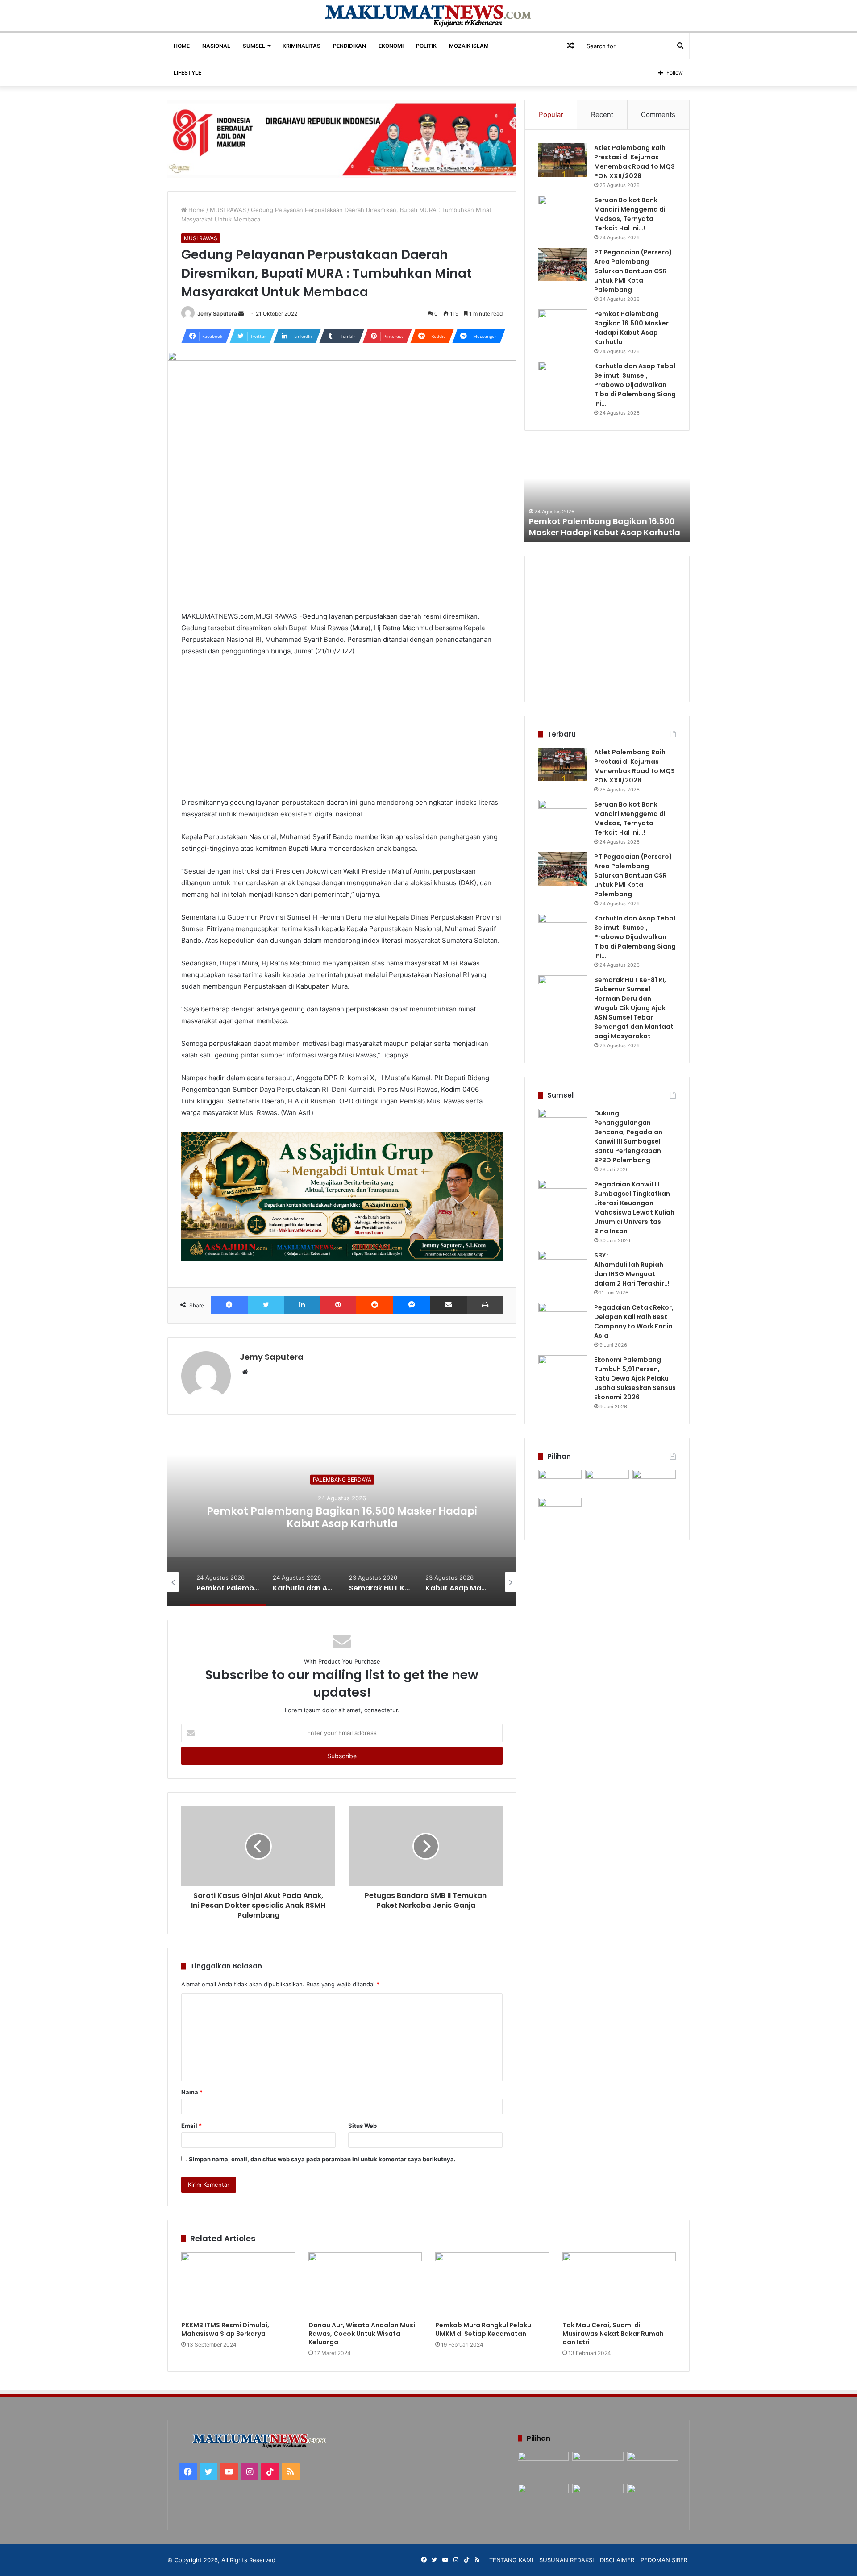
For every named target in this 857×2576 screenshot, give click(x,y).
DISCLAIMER (617, 2560)
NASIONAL (216, 46)
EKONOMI (391, 46)
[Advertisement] (342, 731)
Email (191, 2126)
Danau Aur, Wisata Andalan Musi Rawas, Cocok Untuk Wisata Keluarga (362, 2334)
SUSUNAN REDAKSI (566, 2560)
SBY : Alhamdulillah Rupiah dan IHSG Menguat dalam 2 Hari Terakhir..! (632, 1269)
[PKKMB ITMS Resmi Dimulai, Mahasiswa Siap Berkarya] (238, 2285)
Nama (192, 2092)
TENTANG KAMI (511, 2560)
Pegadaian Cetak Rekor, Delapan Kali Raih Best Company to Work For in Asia (634, 1321)
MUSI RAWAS (228, 210)
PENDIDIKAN (349, 46)
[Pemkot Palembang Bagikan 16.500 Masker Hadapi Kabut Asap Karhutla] (563, 326)
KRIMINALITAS (302, 46)
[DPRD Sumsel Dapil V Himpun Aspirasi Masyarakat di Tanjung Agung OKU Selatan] (607, 1482)
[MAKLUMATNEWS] (429, 16)
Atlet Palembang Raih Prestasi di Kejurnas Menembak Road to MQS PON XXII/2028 (634, 162)
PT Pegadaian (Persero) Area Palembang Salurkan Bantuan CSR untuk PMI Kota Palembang (633, 271)
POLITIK (426, 46)
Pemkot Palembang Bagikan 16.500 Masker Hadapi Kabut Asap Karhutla (631, 328)
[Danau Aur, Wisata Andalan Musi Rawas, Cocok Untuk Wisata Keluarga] (365, 2285)
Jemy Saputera (217, 314)
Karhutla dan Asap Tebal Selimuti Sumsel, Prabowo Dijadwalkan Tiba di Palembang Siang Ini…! (437, 1517)
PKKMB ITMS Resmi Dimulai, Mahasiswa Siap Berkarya (225, 2329)
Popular (551, 114)
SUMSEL (254, 46)
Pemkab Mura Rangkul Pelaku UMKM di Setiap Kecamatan (483, 2329)
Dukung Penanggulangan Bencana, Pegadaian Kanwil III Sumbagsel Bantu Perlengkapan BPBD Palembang (628, 1137)
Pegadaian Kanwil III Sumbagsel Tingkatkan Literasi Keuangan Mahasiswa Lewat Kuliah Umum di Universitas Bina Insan (634, 1208)
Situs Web (362, 2126)
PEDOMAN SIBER (664, 2560)
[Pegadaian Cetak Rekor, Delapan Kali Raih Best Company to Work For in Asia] (563, 1320)
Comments (658, 114)
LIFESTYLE (187, 73)
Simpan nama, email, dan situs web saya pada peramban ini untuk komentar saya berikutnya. (322, 2159)
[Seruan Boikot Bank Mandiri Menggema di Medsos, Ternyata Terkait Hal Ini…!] (563, 212)
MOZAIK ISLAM (469, 46)
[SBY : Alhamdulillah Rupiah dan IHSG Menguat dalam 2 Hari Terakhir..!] (563, 1267)
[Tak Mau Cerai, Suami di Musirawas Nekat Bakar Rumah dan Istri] (619, 2285)
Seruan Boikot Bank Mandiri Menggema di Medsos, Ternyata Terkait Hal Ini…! (630, 214)
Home (196, 210)
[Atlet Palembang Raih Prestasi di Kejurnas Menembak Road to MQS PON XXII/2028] (563, 160)
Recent (602, 114)
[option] (437, 1517)
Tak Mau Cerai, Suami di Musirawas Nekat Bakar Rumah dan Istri (613, 2334)
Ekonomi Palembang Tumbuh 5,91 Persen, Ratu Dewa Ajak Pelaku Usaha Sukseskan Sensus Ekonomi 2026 (635, 1378)
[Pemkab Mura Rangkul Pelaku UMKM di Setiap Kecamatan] (492, 2285)
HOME (182, 46)
